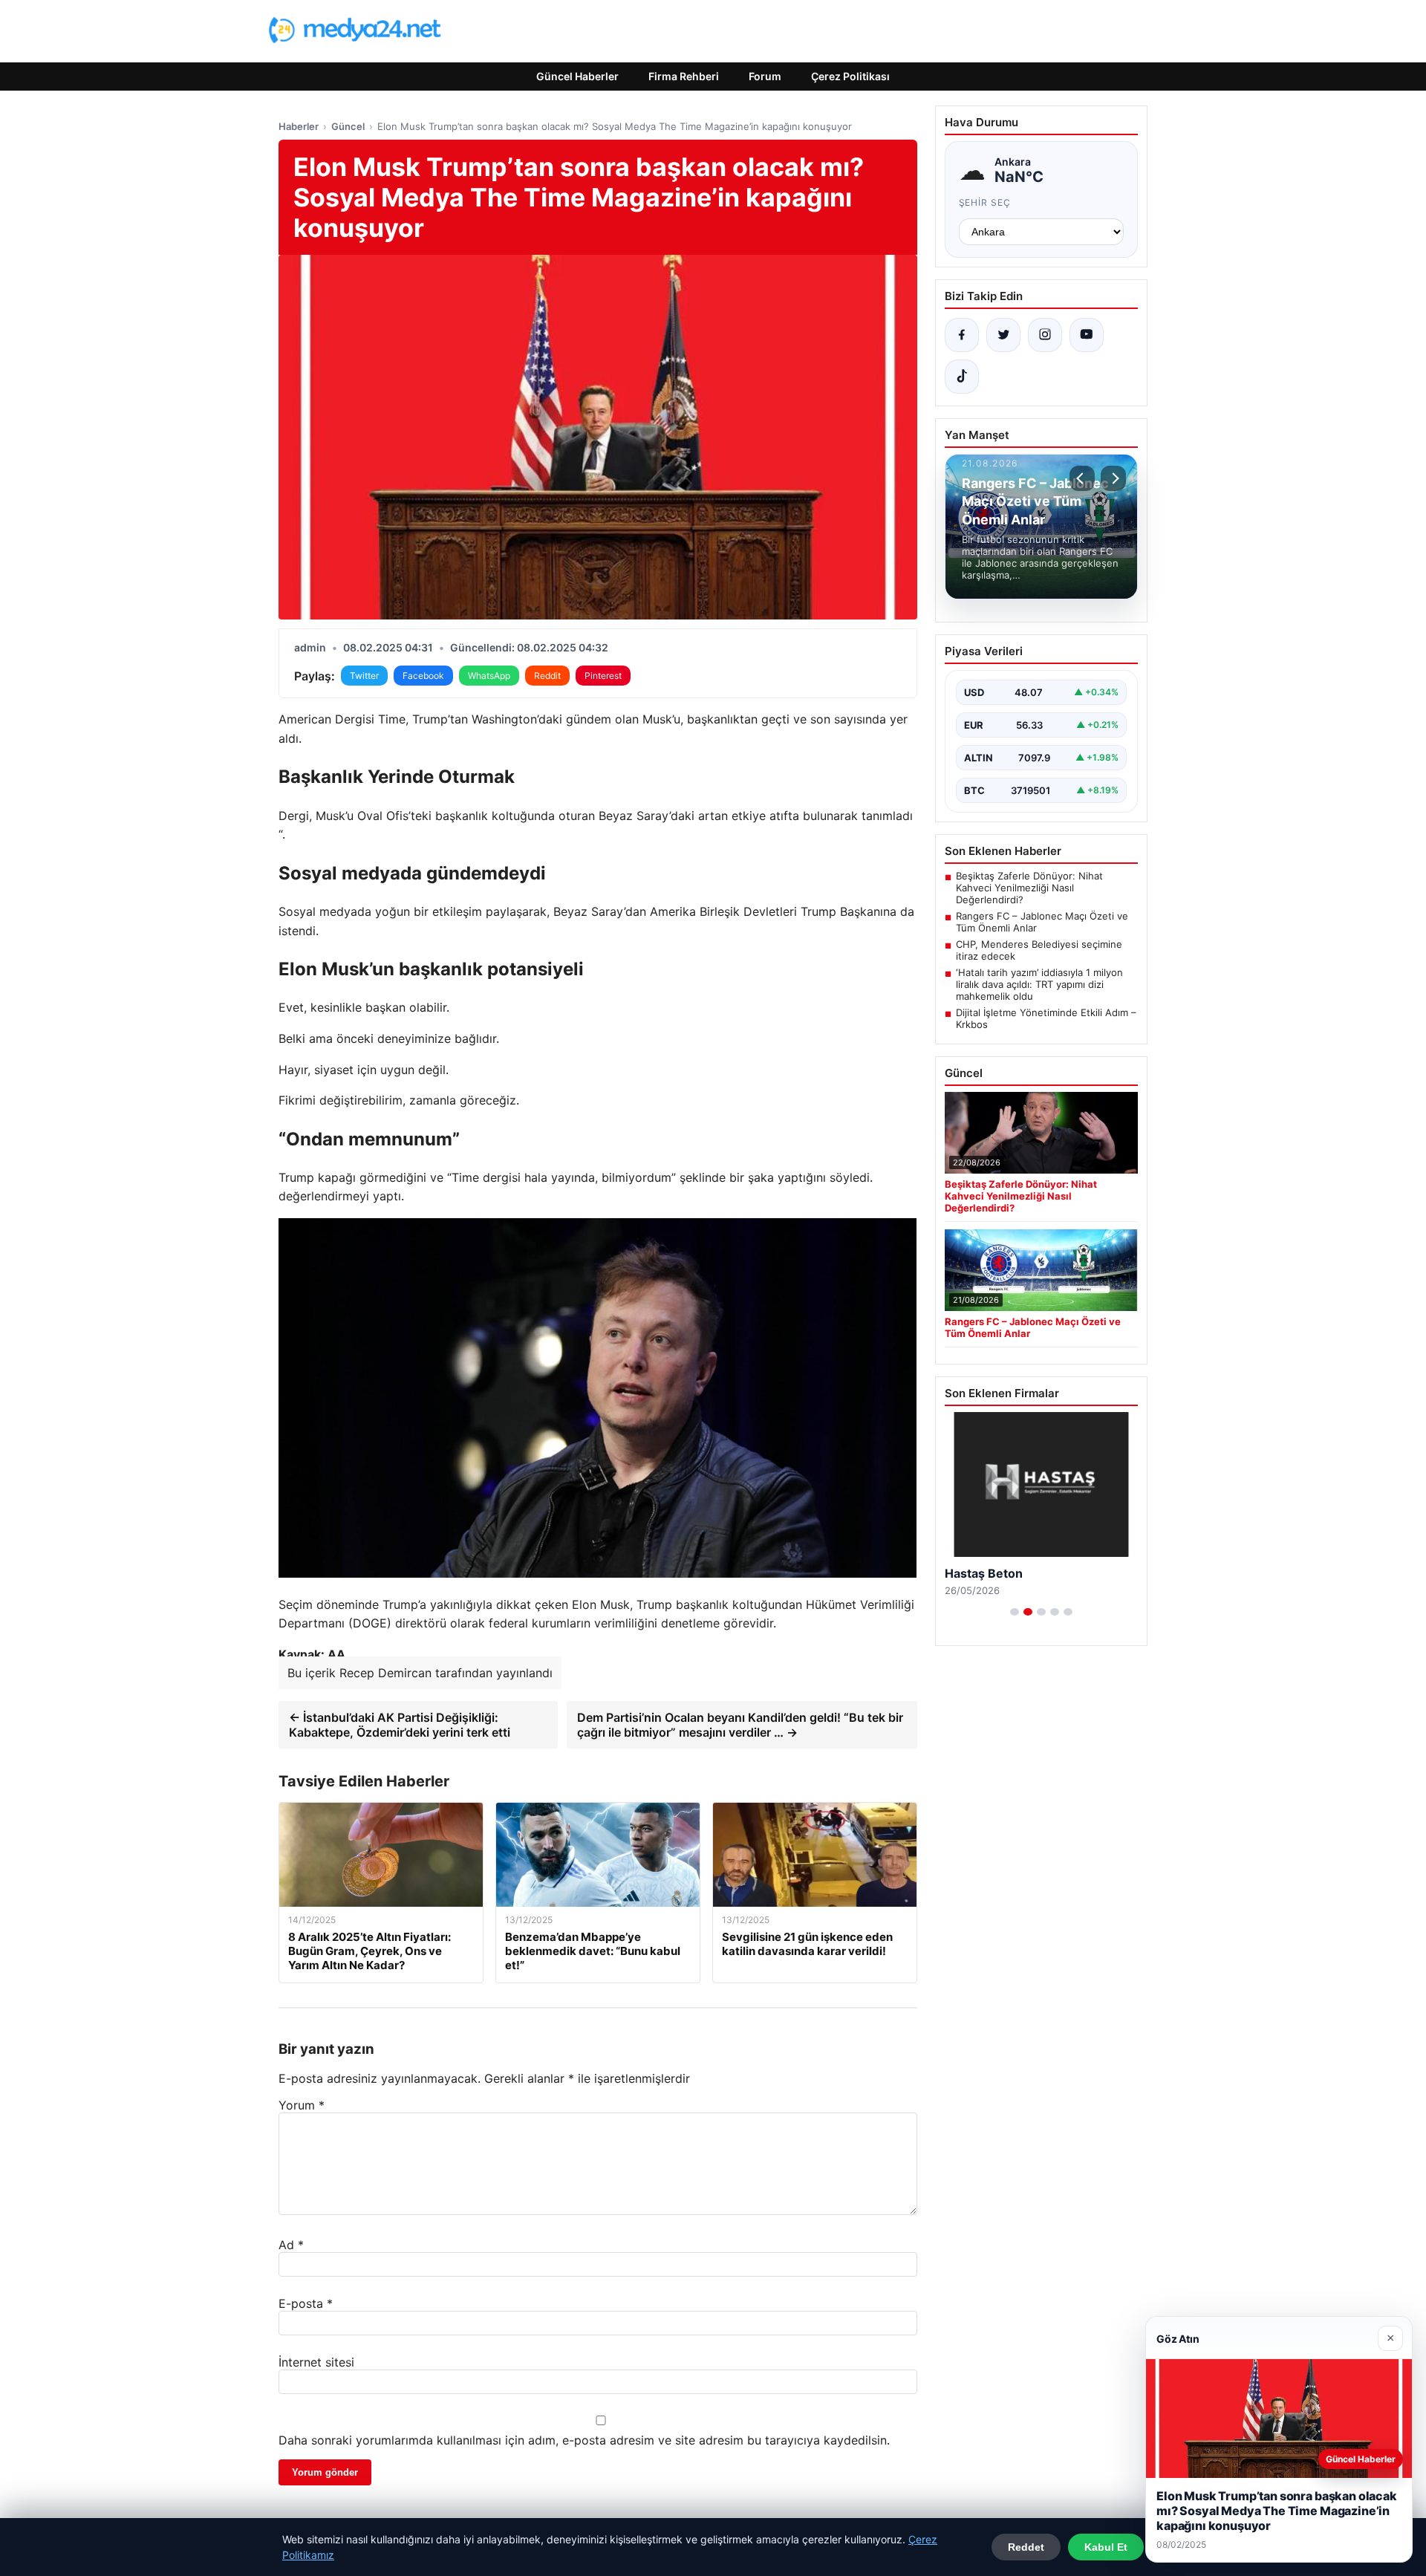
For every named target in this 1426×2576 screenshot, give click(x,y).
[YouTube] (1087, 335)
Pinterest (603, 676)
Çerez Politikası (850, 76)
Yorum (302, 2105)
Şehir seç (985, 202)
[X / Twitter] (1003, 335)
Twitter (364, 676)
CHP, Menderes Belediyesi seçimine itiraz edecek (1039, 950)
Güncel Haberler (577, 76)
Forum (765, 76)
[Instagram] (1045, 335)
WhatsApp (489, 676)
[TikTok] (962, 377)
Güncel (348, 126)
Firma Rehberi (684, 76)
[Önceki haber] (1082, 478)
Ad (291, 2245)
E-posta (306, 2303)
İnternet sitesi (316, 2362)
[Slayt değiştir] (1015, 1612)
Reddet (1026, 2547)
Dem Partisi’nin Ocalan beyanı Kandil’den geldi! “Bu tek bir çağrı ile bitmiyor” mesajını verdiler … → (740, 1725)
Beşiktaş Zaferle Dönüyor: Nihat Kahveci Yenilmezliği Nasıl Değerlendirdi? (1029, 888)
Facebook (423, 676)
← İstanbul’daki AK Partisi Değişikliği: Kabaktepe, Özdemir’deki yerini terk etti (400, 1725)
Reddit (547, 676)
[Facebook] (962, 335)
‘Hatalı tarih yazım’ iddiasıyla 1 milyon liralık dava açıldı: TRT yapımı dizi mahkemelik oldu (1039, 984)
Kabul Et (1106, 2547)
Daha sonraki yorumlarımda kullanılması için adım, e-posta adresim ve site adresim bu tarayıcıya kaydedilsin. (584, 2440)
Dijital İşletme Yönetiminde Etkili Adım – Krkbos (1046, 1018)
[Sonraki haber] (1113, 478)
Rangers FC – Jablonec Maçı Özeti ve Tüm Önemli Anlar (1042, 922)
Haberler (299, 126)
